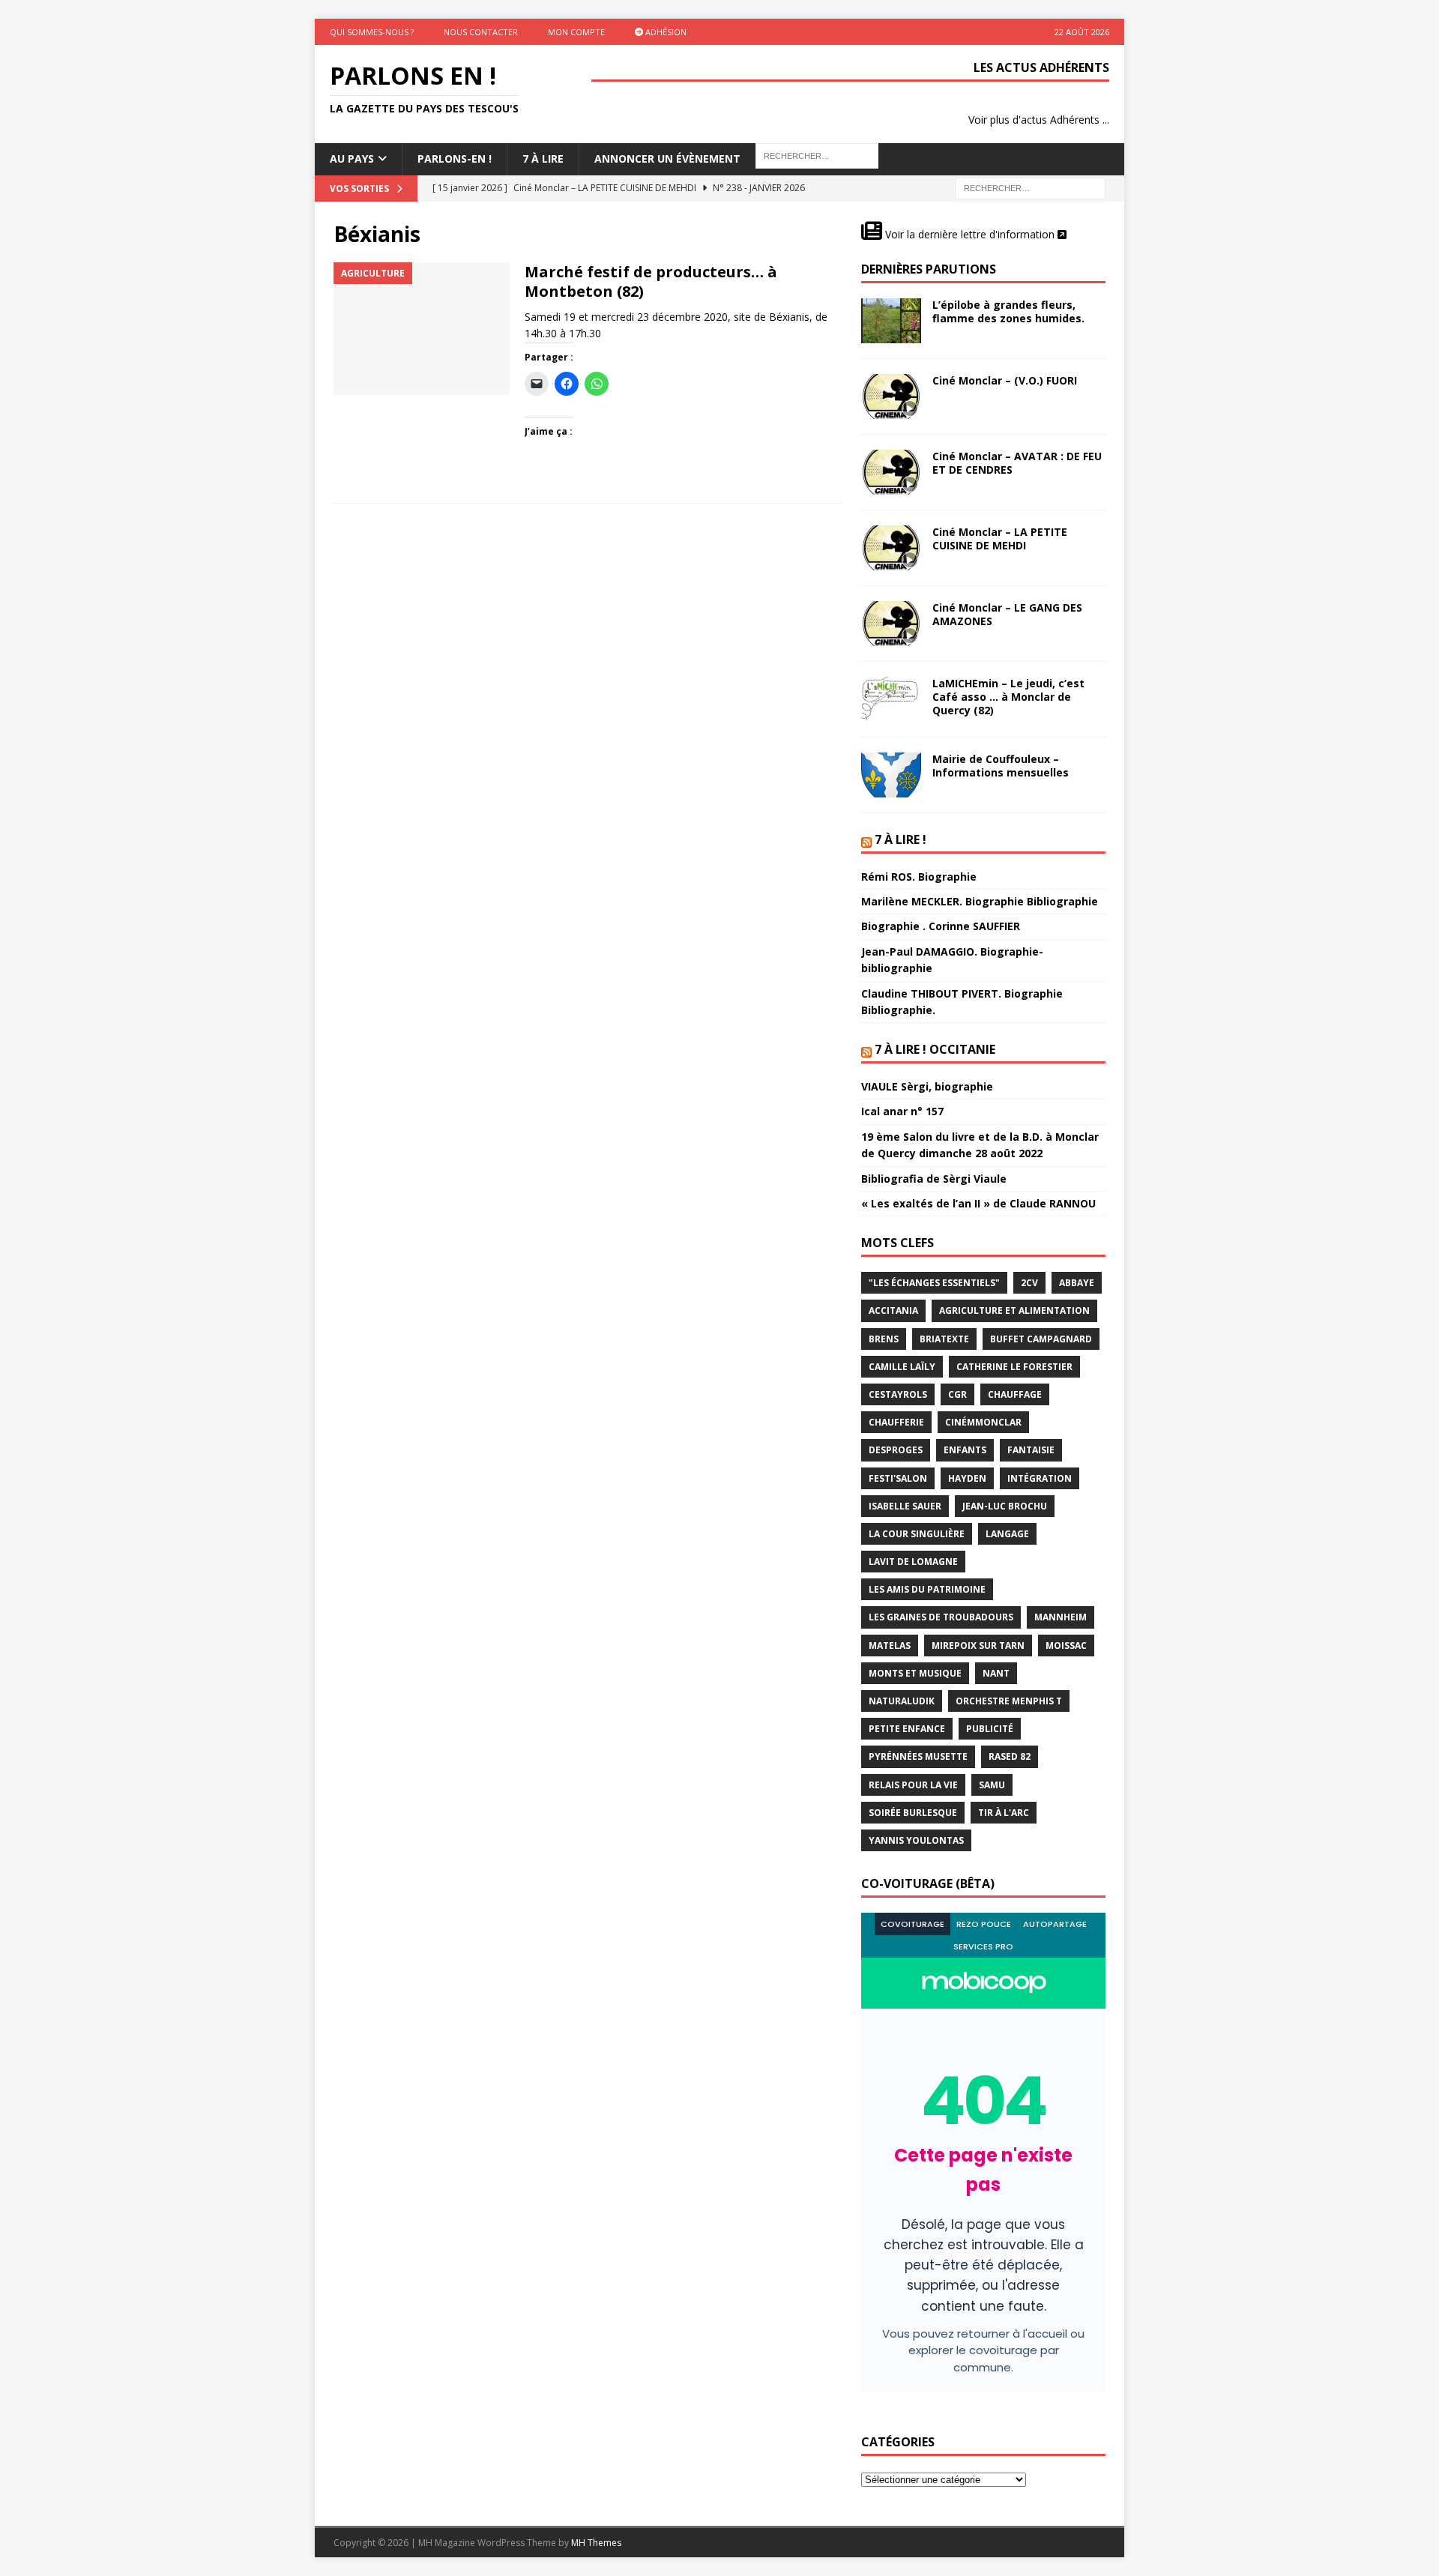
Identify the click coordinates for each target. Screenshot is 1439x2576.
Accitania (893, 1310)
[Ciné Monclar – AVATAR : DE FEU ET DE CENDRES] (891, 472)
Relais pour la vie (913, 1785)
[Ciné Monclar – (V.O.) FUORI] (891, 396)
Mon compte (576, 32)
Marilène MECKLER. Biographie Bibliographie (980, 901)
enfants (965, 1450)
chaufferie (896, 1422)
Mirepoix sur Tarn (978, 1646)
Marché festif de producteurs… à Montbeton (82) (651, 281)
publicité (990, 1729)
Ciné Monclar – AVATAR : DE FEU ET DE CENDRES (1017, 463)
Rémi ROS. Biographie (919, 877)
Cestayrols (898, 1394)
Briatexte (944, 1339)
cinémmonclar (983, 1422)
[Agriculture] (422, 329)
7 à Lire (543, 159)
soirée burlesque (913, 1813)
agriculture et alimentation (1014, 1310)
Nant (996, 1673)
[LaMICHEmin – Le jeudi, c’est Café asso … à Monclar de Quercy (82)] (891, 699)
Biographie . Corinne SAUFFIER (941, 926)
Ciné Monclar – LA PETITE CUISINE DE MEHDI (1000, 539)
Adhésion (665, 32)
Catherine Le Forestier (1014, 1367)
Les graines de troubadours (941, 1617)
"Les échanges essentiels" (934, 1283)
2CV (1029, 1283)
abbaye (1077, 1283)
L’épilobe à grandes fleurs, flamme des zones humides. (1008, 311)
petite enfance (907, 1729)
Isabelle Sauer (905, 1506)
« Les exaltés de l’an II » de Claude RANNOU (978, 1203)
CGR (957, 1394)
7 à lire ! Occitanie (935, 1049)
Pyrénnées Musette (918, 1756)
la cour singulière (917, 1534)
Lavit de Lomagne (913, 1562)
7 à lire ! (900, 839)
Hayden (967, 1478)
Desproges (896, 1450)
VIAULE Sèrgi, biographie (927, 1086)
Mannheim (1061, 1617)
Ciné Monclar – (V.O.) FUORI (1005, 380)
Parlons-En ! (455, 159)
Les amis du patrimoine (927, 1589)
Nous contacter (481, 32)
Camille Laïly (902, 1367)
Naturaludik (902, 1701)
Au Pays (352, 159)
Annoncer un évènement (667, 159)
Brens (884, 1339)
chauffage (1015, 1394)
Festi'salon (898, 1478)
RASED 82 (1010, 1756)
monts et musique (915, 1673)
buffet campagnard (1041, 1339)
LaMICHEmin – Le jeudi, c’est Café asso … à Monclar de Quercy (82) (1008, 697)
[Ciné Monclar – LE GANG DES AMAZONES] (891, 624)
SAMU (992, 1785)
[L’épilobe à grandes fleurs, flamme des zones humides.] (891, 321)
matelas (890, 1646)
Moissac (1066, 1646)
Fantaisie (1031, 1450)
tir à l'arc (1004, 1813)
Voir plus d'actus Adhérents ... (1039, 120)
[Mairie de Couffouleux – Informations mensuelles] (891, 775)
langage (1007, 1534)
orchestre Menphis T (1009, 1701)
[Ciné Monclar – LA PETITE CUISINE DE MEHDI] (891, 548)
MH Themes (596, 2543)
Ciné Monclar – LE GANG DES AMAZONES (1007, 614)
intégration (1040, 1478)
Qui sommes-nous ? (372, 32)
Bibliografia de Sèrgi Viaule (934, 1179)
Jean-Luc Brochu (1005, 1506)
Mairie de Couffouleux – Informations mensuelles (1001, 766)
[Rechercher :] (1031, 187)
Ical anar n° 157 (902, 1111)
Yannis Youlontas (916, 1840)
